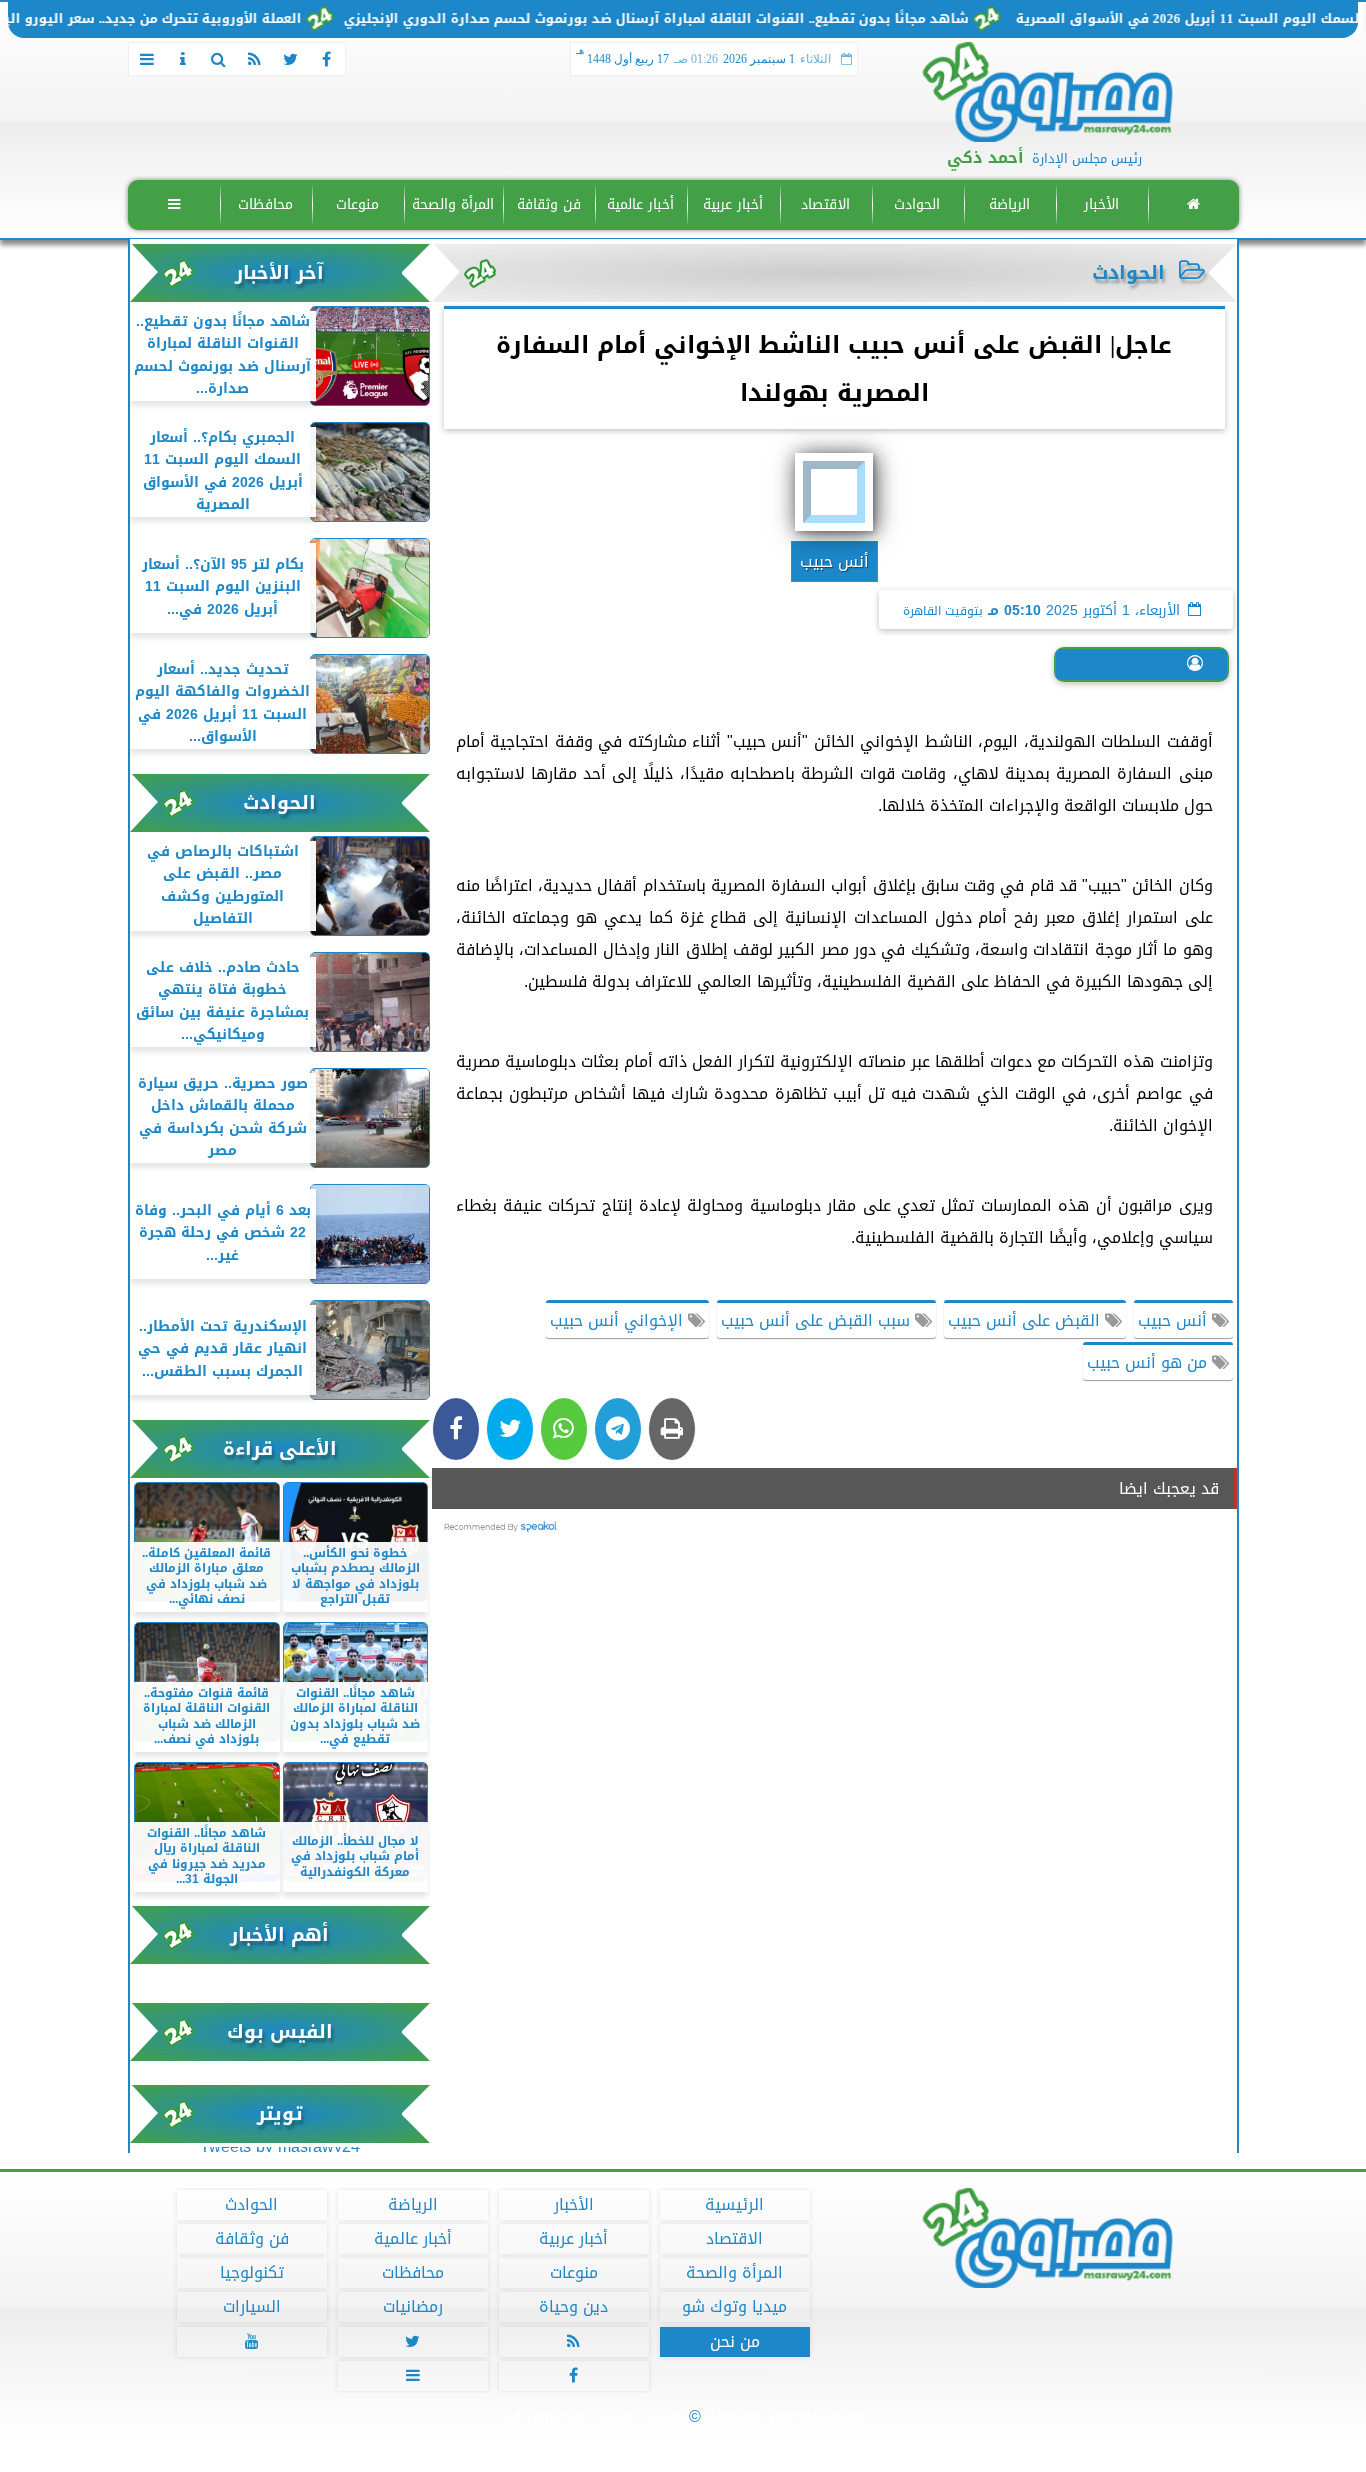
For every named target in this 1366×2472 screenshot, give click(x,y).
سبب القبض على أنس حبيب (818, 1320)
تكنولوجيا (251, 2273)
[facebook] (327, 59)
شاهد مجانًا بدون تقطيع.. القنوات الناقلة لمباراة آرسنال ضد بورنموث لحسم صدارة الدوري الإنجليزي (707, 19)
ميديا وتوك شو (734, 2307)
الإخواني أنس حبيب (619, 1320)
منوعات (357, 204)
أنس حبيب (1175, 1320)
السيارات (251, 2307)
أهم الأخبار (279, 1934)
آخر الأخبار (279, 272)
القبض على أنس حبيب (1026, 1320)
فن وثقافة (548, 204)
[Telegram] (618, 1429)
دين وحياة (573, 2307)
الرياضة (1008, 204)
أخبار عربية (733, 204)
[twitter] (291, 59)
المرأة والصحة (453, 204)
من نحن (734, 2342)
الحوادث (917, 204)
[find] (219, 59)
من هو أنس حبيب (1149, 1362)
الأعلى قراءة (280, 1448)
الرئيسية (734, 2205)
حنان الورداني (1125, 664)
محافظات (265, 204)
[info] (183, 59)
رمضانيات (412, 2307)
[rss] (255, 59)
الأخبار (1100, 204)
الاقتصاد (824, 204)
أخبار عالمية (640, 204)
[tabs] (147, 59)
